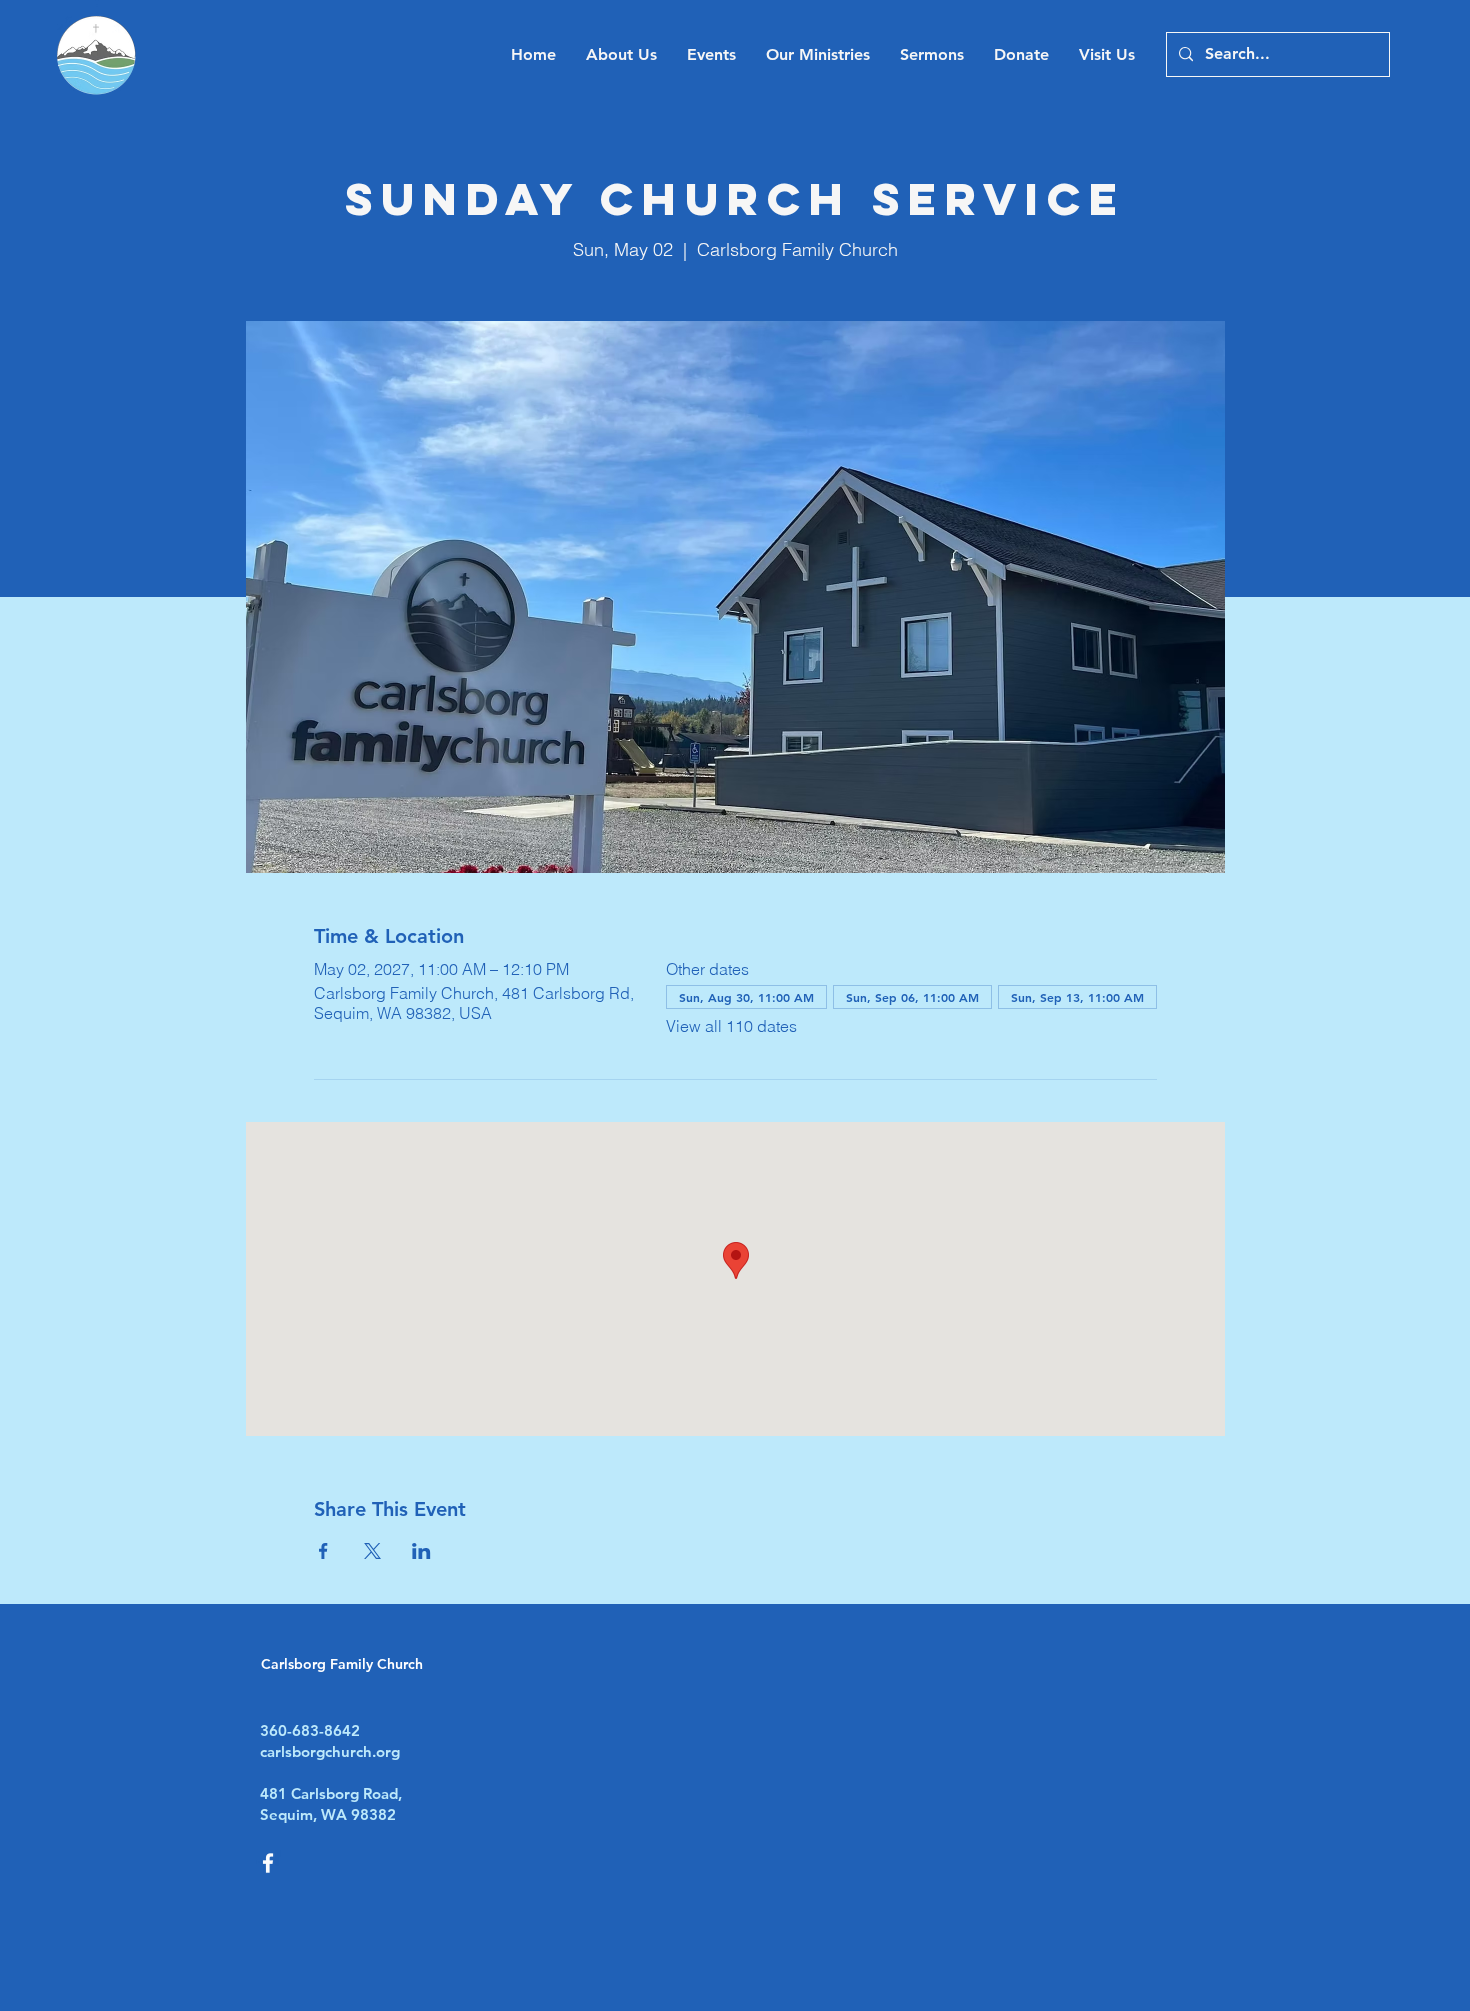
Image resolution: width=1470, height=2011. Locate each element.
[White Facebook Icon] (268, 1863)
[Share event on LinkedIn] (421, 1551)
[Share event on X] (372, 1551)
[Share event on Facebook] (323, 1551)
